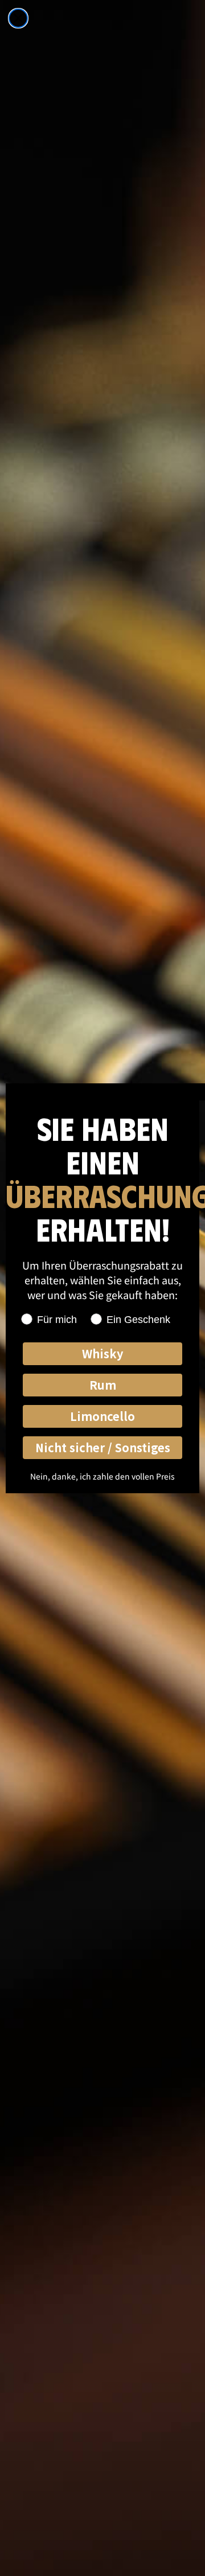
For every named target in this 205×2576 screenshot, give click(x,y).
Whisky (102, 1353)
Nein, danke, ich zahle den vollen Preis (102, 1476)
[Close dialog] (18, 18)
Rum (103, 1385)
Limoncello (102, 1416)
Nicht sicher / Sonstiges (103, 1447)
